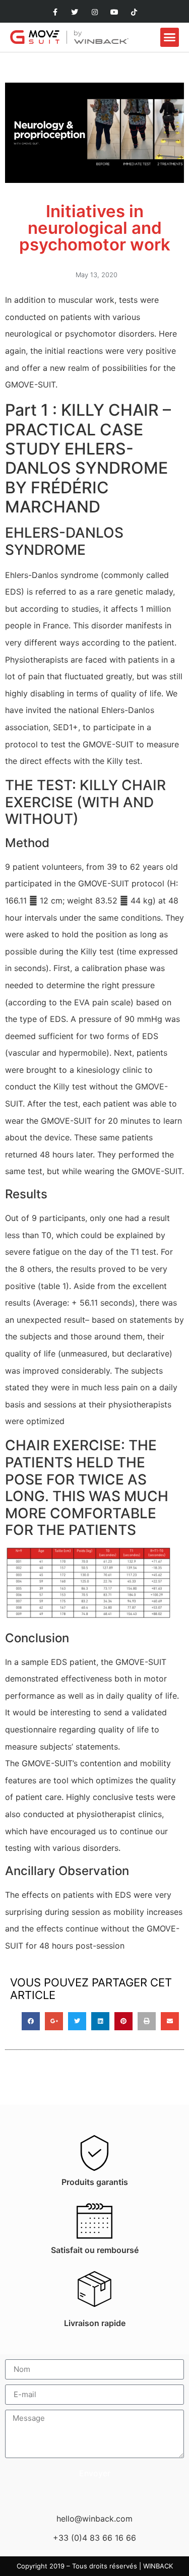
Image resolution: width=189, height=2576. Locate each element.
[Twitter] (75, 12)
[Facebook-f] (55, 12)
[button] (170, 37)
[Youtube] (114, 12)
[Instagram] (94, 12)
